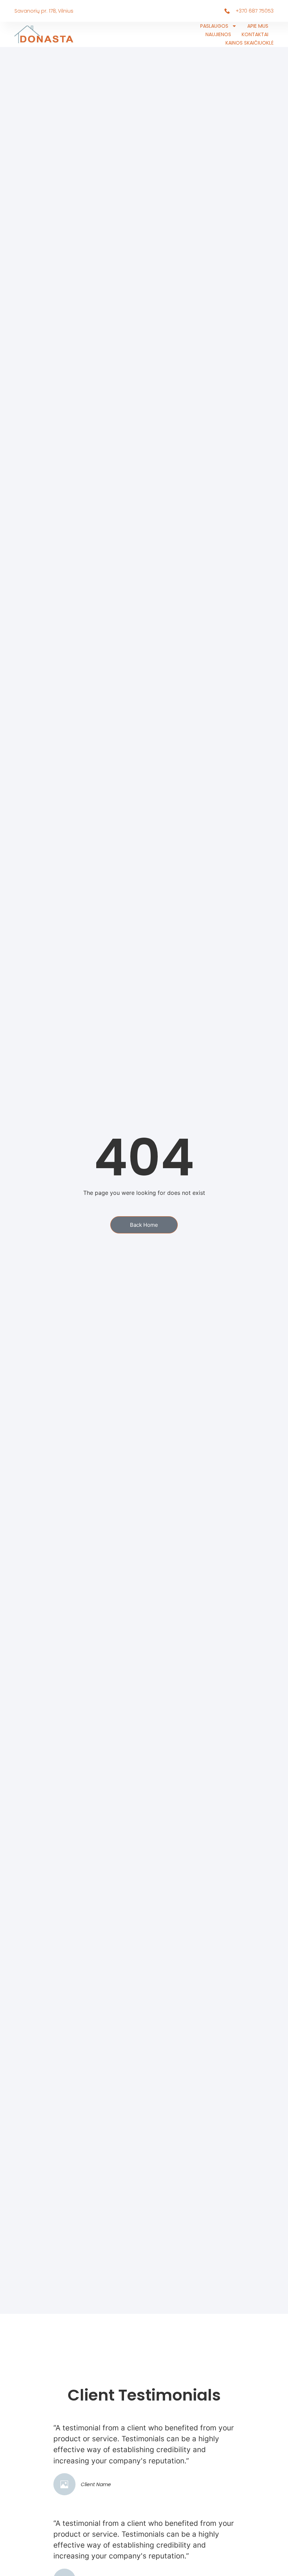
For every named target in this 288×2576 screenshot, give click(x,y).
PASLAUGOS (214, 26)
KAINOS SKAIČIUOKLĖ (250, 43)
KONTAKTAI (255, 34)
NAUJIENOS (218, 34)
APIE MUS (258, 26)
